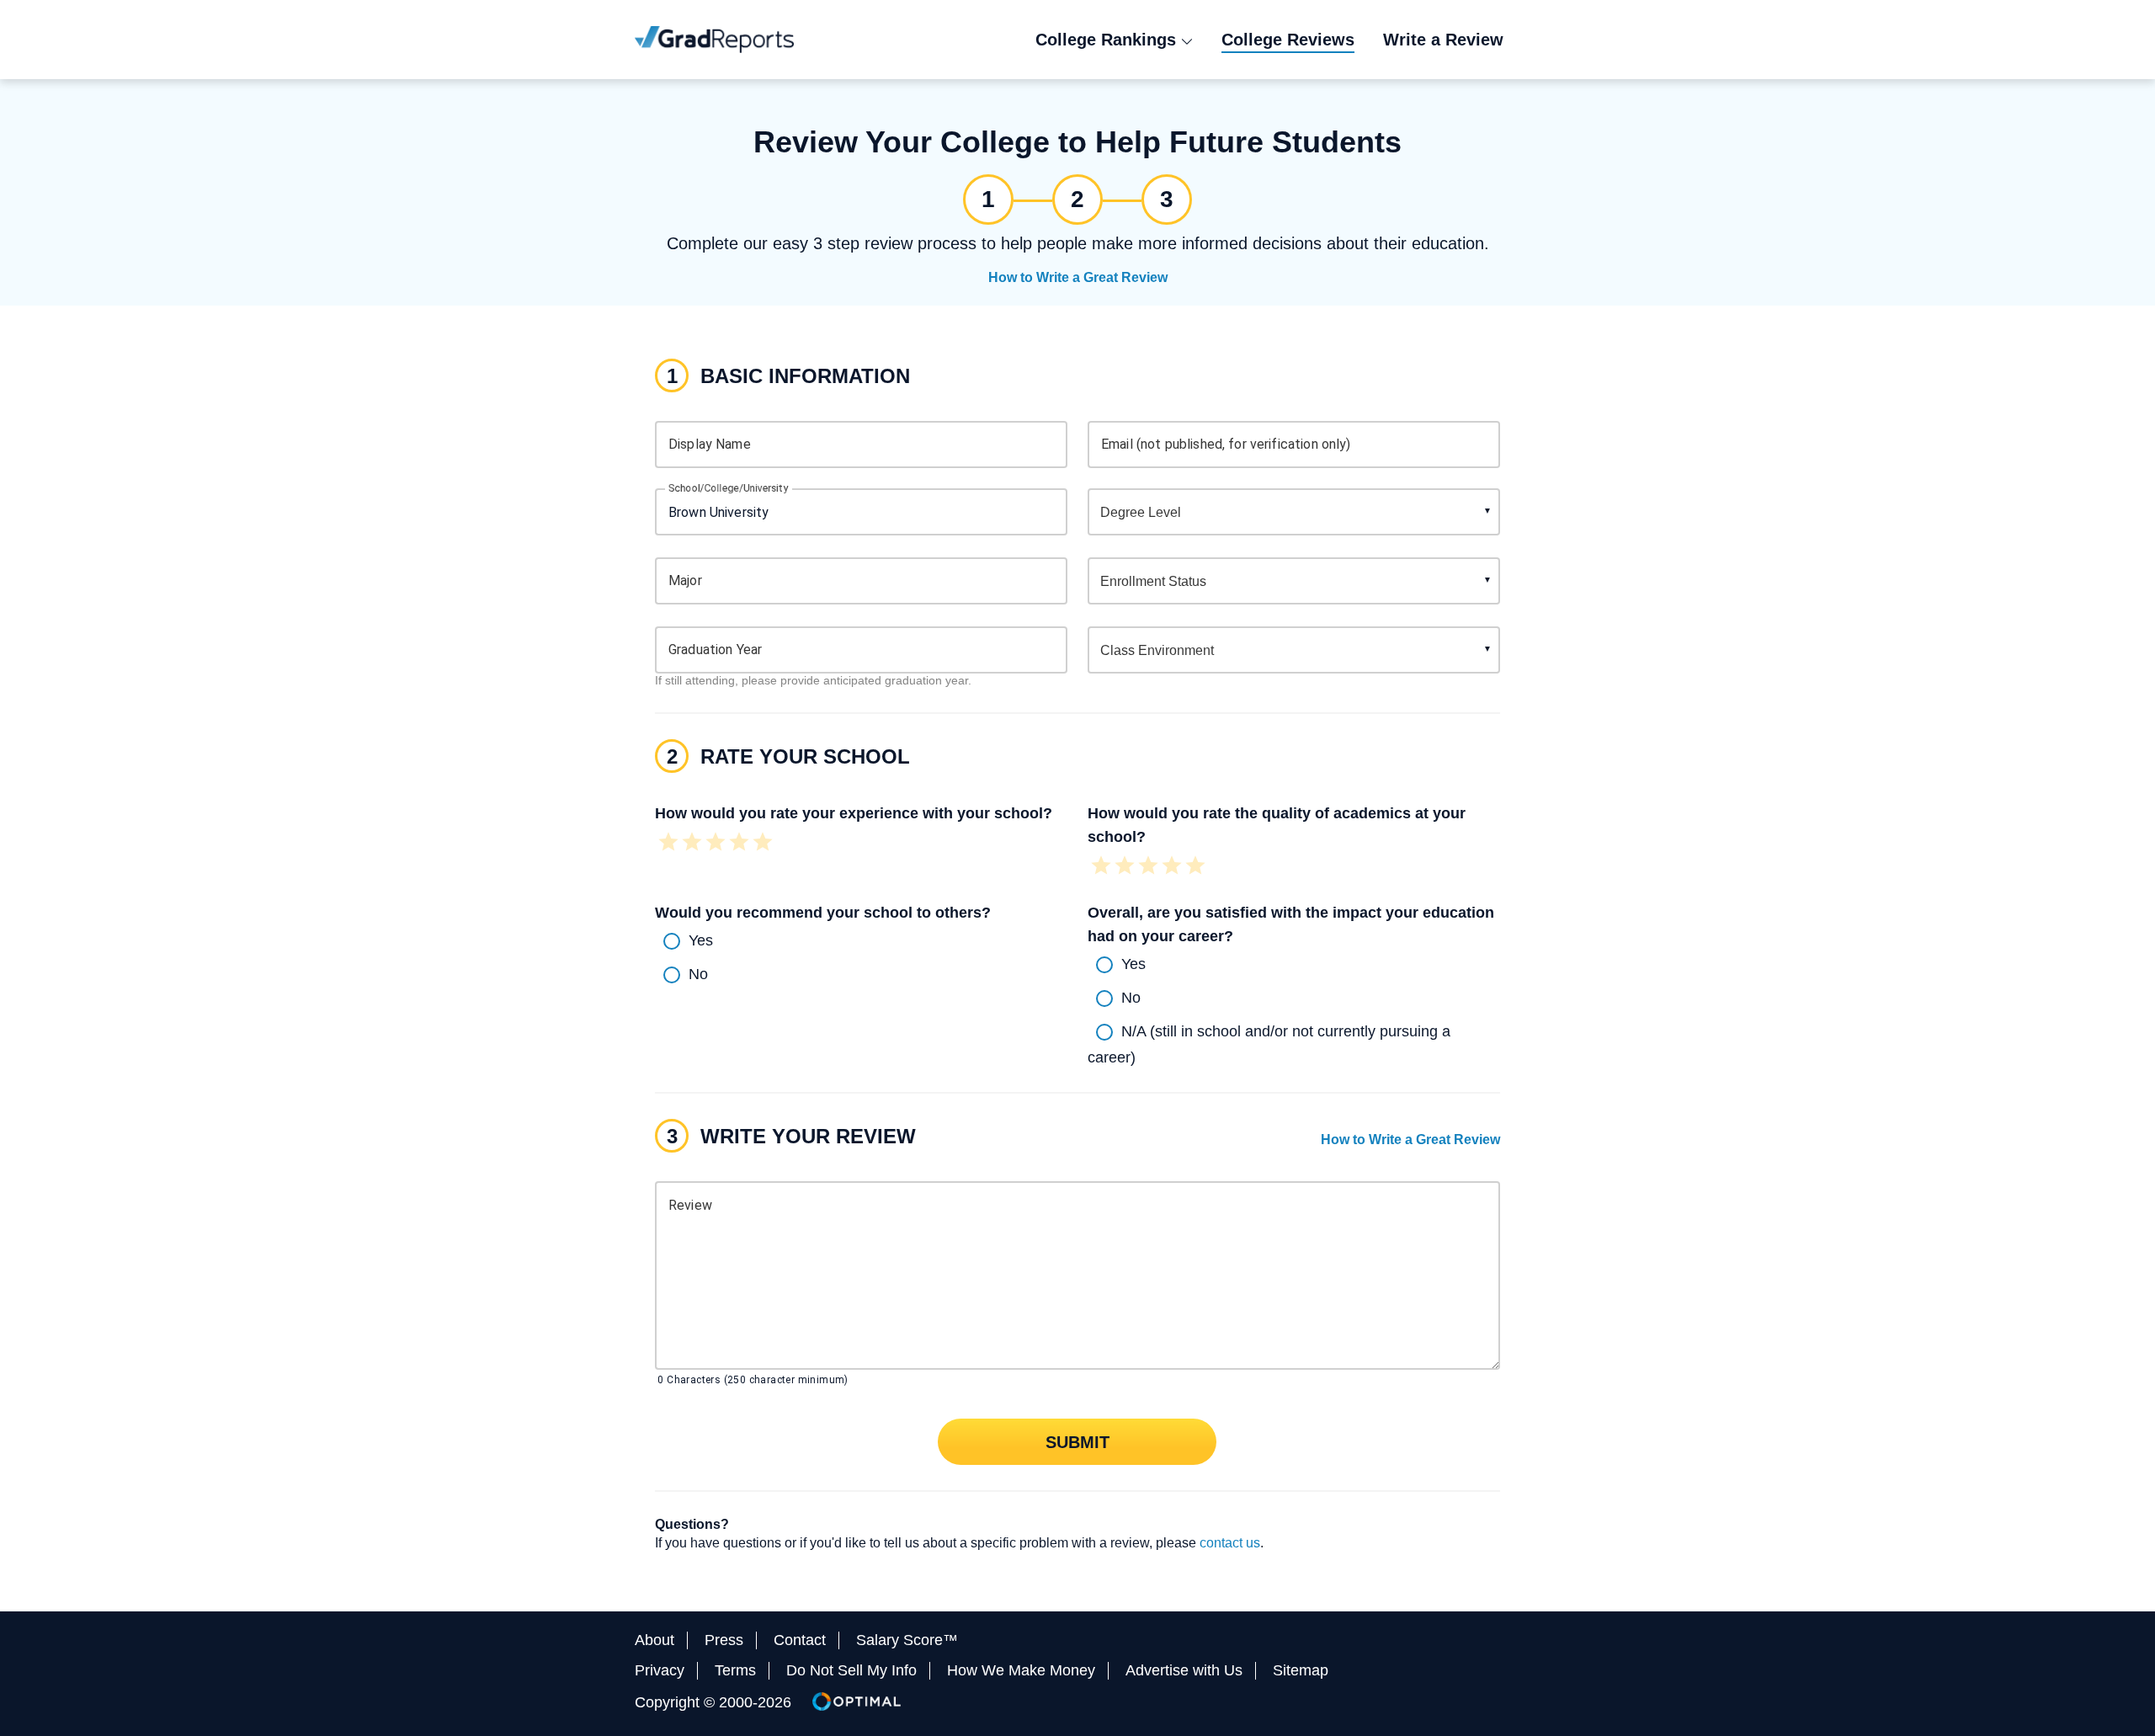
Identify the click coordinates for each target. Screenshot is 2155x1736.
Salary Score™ (907, 1640)
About (654, 1640)
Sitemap (1301, 1670)
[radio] (861, 941)
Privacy (660, 1670)
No (698, 973)
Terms (735, 1670)
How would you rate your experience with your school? (854, 813)
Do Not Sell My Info (851, 1670)
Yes (701, 940)
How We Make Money (1021, 1670)
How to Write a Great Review (1078, 277)
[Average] (716, 844)
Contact (800, 1640)
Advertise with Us (1184, 1670)
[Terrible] (668, 844)
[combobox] (861, 512)
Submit (1077, 1441)
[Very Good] (739, 844)
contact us (1230, 1543)
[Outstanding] (763, 844)
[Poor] (692, 844)
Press (724, 1640)
